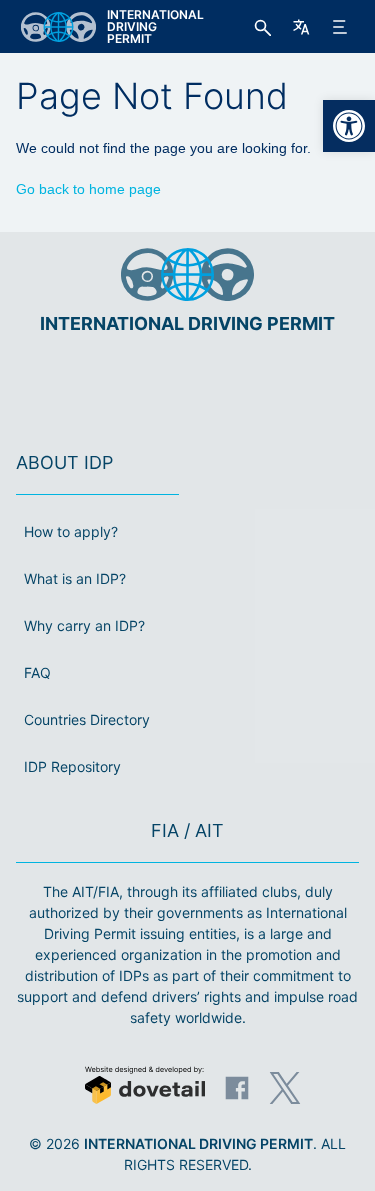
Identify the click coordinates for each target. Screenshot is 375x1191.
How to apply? (71, 531)
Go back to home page (88, 189)
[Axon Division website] (145, 1087)
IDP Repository (72, 766)
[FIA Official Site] (160, 384)
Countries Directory (87, 719)
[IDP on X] (285, 1088)
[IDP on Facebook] (237, 1088)
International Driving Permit (198, 1143)
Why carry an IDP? (84, 625)
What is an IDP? (75, 578)
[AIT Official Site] (225, 384)
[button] (349, 126)
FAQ (37, 672)
